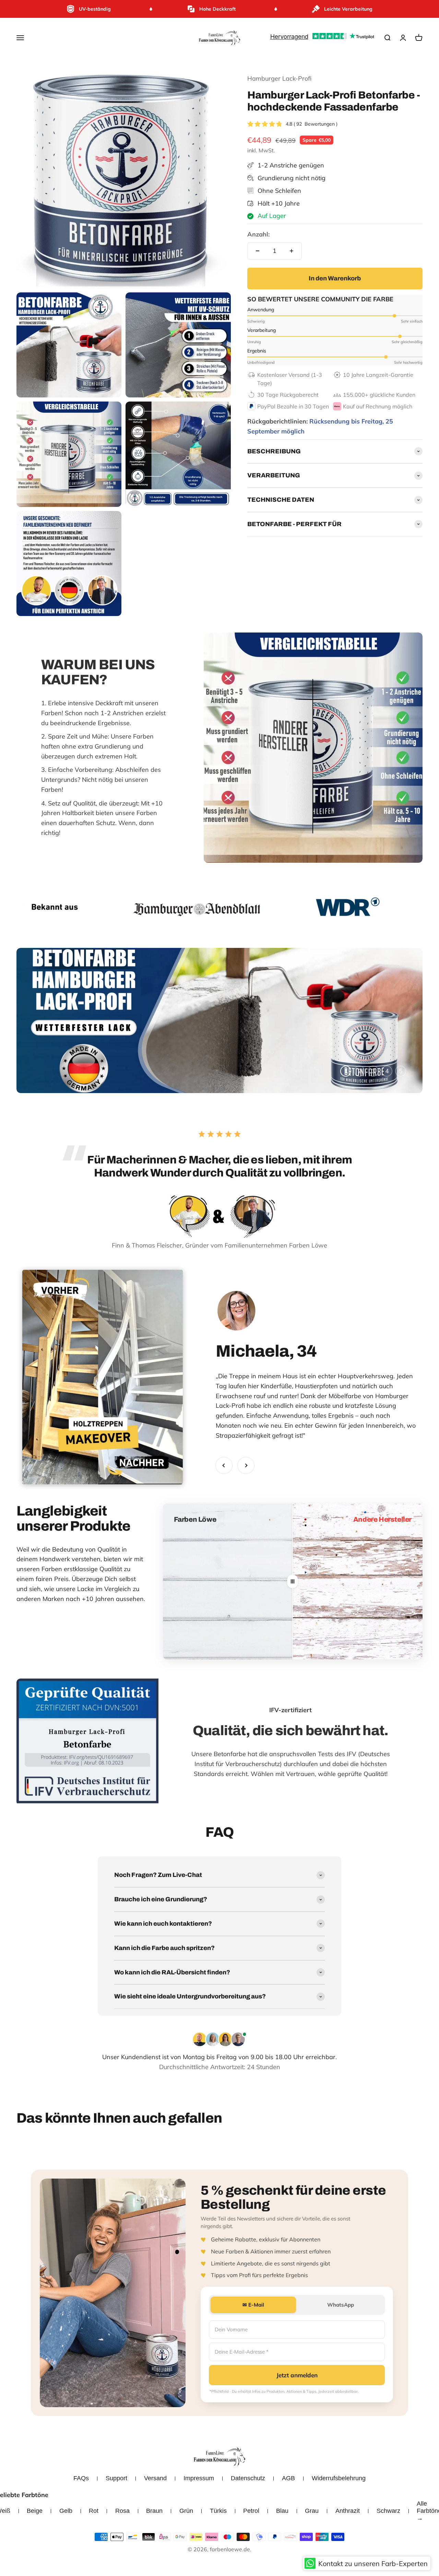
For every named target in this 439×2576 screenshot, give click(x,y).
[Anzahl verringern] (258, 251)
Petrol (251, 2511)
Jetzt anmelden (297, 2375)
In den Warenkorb (335, 278)
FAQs (81, 2478)
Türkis (218, 2511)
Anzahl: (258, 234)
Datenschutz (248, 2478)
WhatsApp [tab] (341, 2305)
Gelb (66, 2511)
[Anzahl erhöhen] (292, 251)
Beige (35, 2511)
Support (116, 2478)
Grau (312, 2511)
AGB (288, 2478)
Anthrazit (348, 2511)
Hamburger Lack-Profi (279, 78)
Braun (154, 2511)
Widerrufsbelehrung (339, 2478)
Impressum (199, 2478)
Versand (155, 2478)
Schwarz (388, 2511)
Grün (186, 2511)
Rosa (122, 2511)
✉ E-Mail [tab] (253, 2305)
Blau (282, 2511)
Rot (94, 2511)
